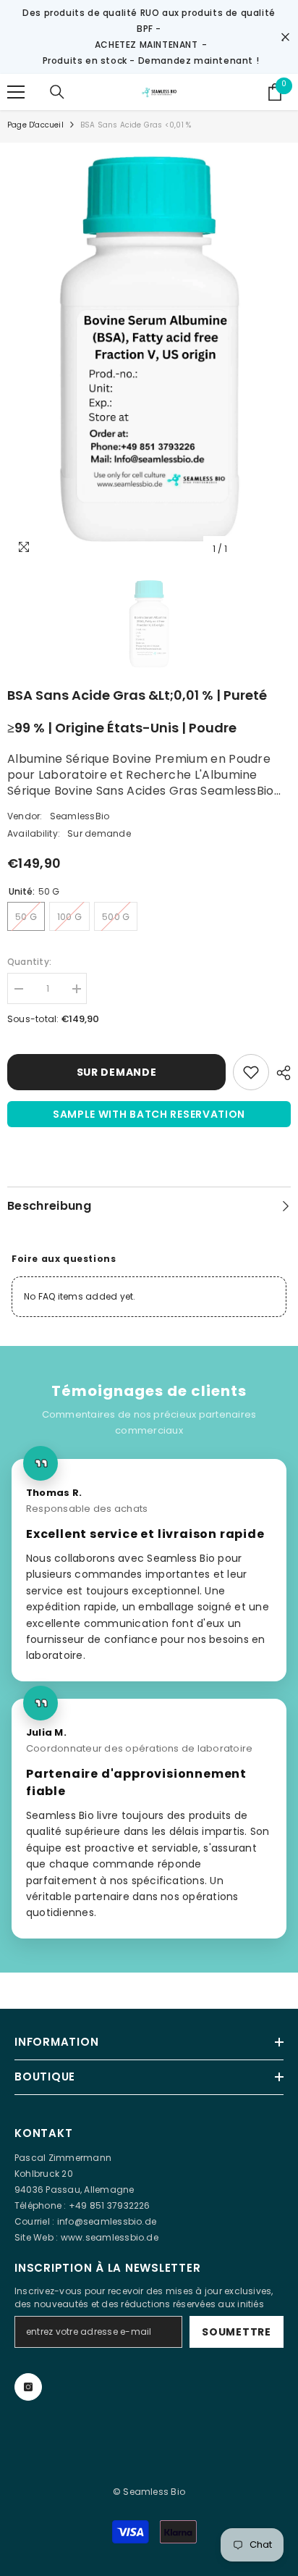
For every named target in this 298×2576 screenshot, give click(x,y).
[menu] (16, 92)
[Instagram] (28, 2387)
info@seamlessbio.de (107, 2221)
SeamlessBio (80, 816)
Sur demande (117, 1072)
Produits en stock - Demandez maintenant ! (151, 60)
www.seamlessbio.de (110, 2237)
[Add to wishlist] (251, 1072)
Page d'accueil (35, 125)
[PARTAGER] (280, 1073)
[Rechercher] (57, 92)
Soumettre (236, 2332)
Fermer (285, 37)
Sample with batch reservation (149, 1114)
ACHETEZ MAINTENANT (146, 45)
